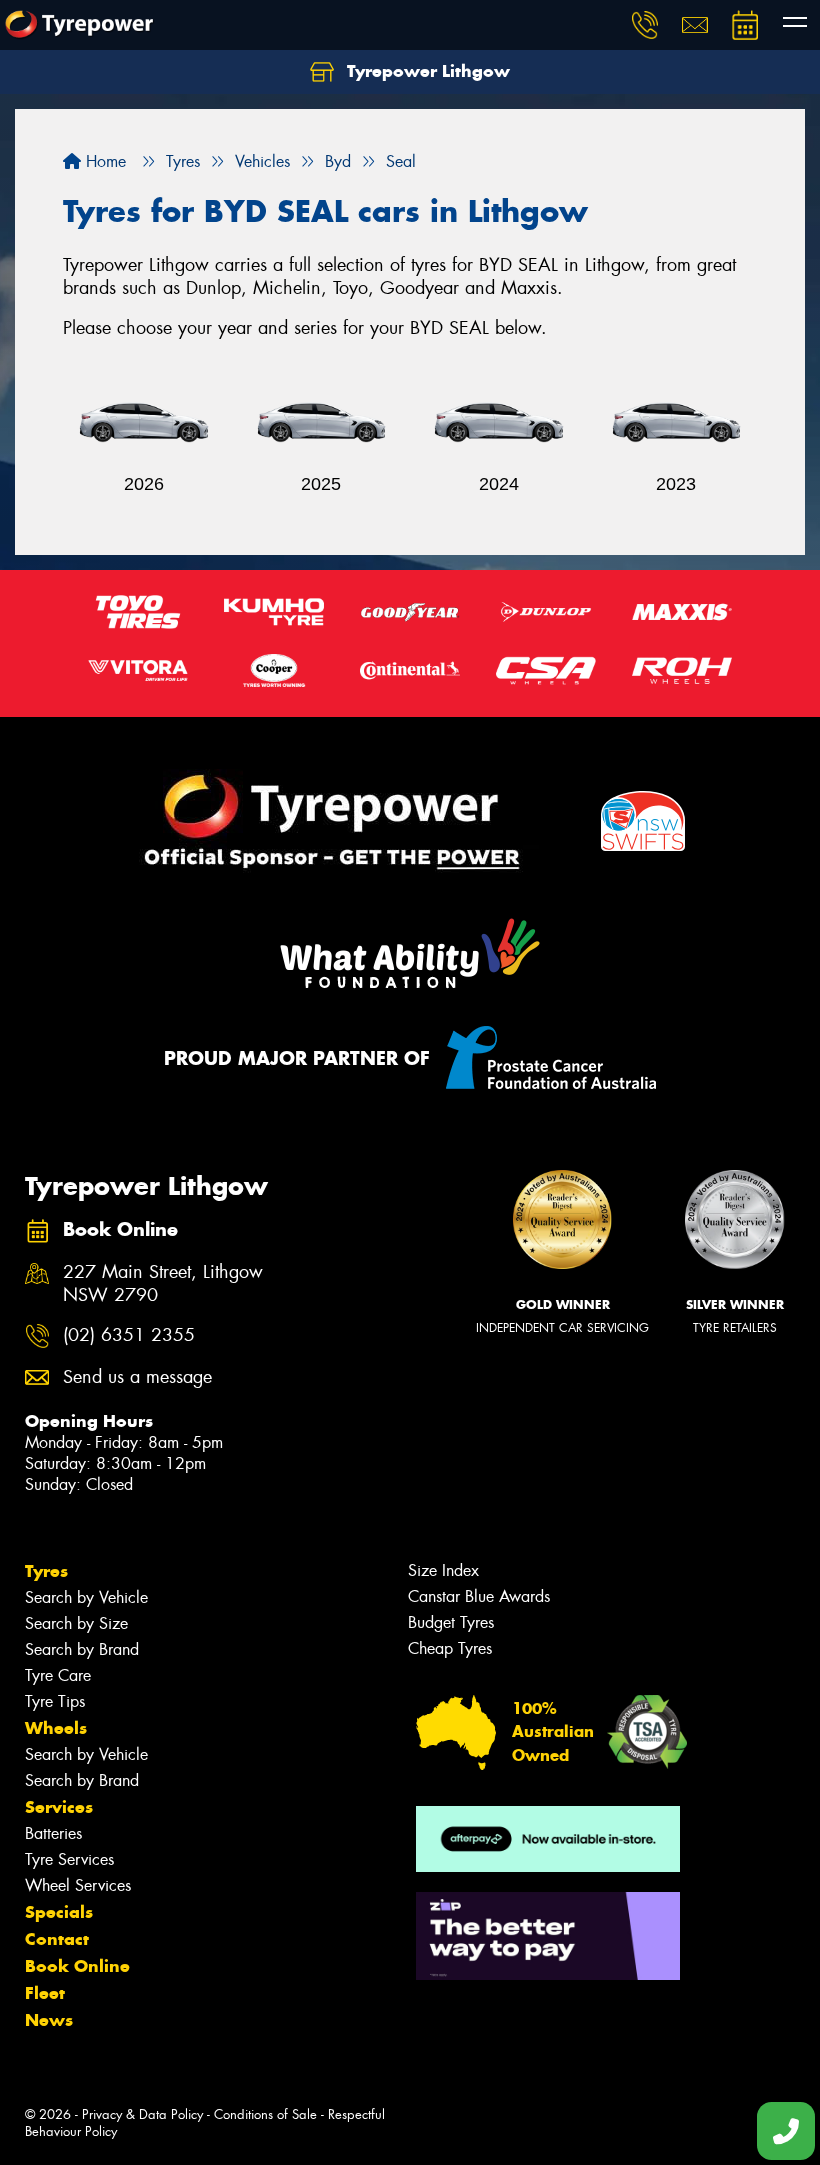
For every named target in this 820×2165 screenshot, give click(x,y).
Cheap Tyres (450, 1648)
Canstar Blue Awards (479, 1596)
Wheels (56, 1728)
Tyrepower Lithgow (426, 71)
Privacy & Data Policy (142, 2114)
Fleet (45, 1993)
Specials (59, 1912)
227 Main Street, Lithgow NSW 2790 (163, 1284)
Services (59, 1807)
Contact (57, 1939)
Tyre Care (58, 1675)
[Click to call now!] (645, 25)
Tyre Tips (55, 1701)
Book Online (77, 1966)
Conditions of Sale (265, 2114)
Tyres (46, 1571)
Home (103, 161)
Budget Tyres (451, 1622)
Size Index (443, 1570)
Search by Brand (82, 1649)
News (49, 2020)
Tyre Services (69, 1859)
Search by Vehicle (86, 1597)
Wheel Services (78, 1885)
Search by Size (76, 1623)
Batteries (53, 1833)
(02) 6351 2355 (129, 1335)
